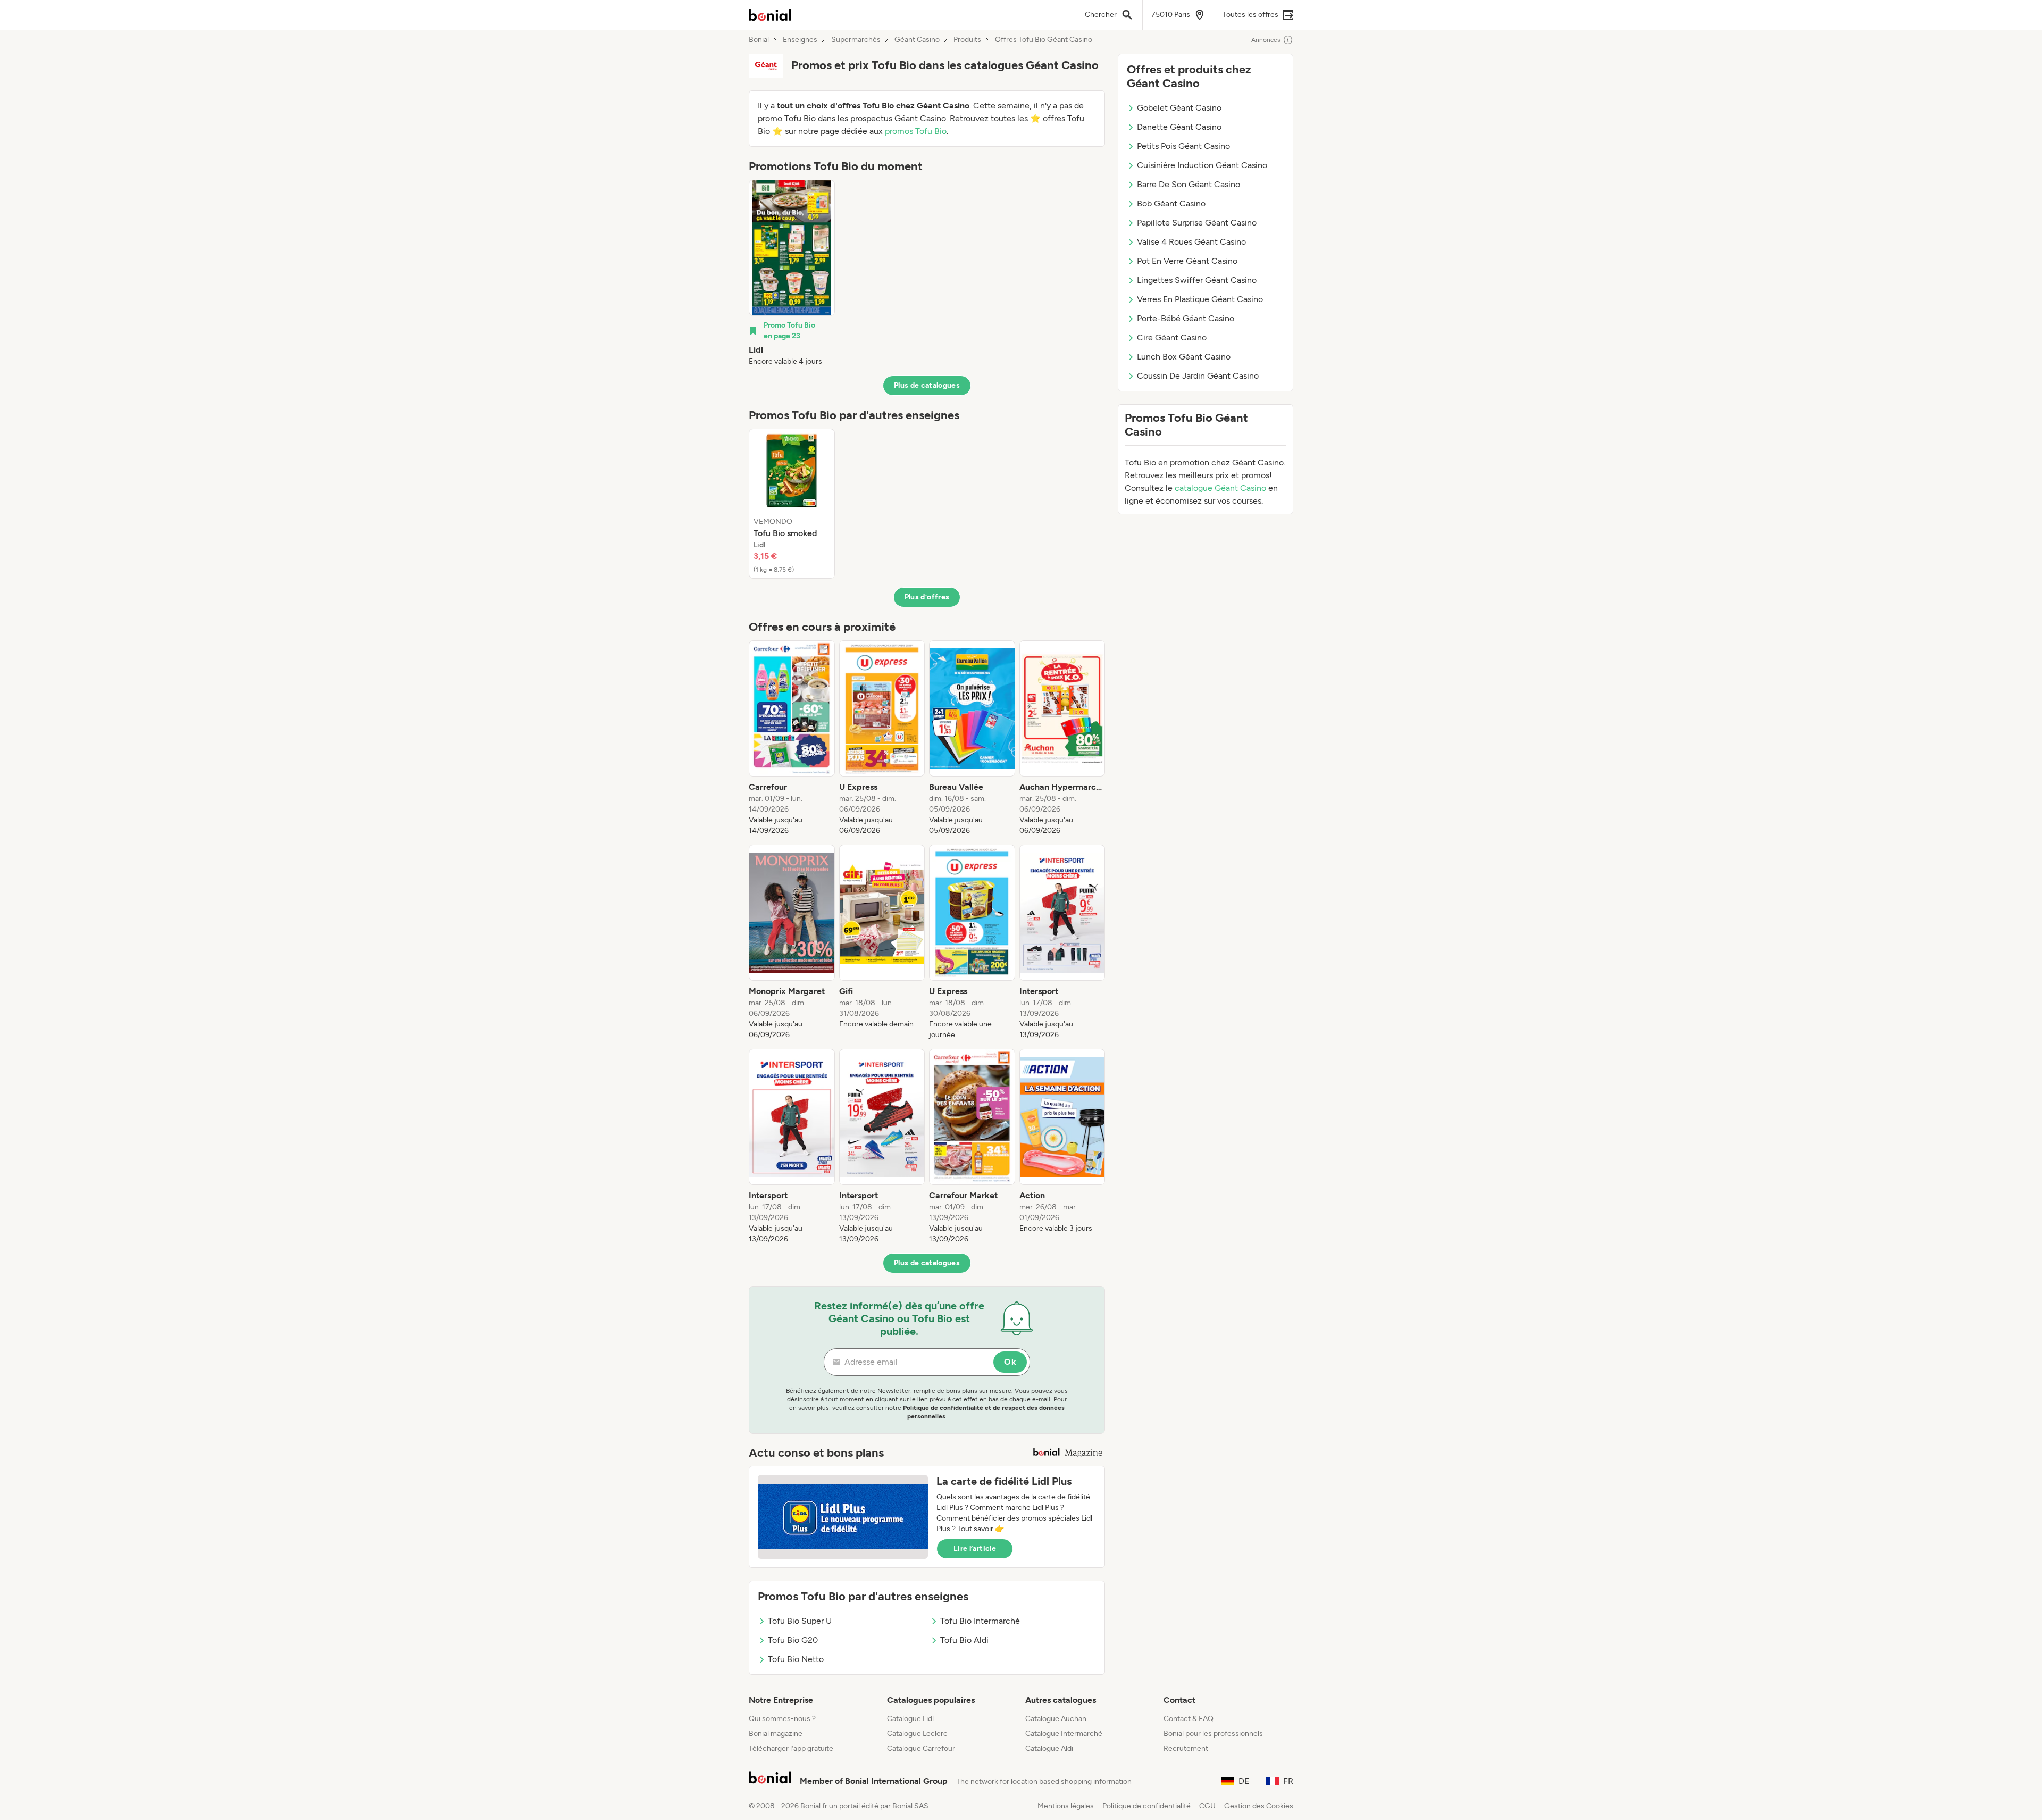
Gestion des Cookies (1259, 1806)
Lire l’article (975, 1548)
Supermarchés (856, 40)
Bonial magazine (776, 1734)
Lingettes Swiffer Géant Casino (1197, 280)
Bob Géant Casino (1171, 203)
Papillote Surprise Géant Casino (1197, 223)
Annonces (1266, 40)
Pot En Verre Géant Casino (1187, 261)
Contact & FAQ (1189, 1719)
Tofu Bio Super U (800, 1621)
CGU (1207, 1806)
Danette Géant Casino (1179, 127)
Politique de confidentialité (1146, 1806)
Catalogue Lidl (910, 1719)
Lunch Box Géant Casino (1184, 357)
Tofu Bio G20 (793, 1640)
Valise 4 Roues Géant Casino (1191, 242)
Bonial (759, 40)
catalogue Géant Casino (1220, 488)
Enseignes (800, 40)
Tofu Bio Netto (796, 1659)
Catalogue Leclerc (917, 1734)
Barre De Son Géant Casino (1189, 184)
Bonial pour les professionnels (1213, 1734)
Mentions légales (1066, 1806)
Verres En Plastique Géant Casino (1200, 299)
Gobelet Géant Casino (1179, 108)
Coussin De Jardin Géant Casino (1198, 376)
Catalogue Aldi (1049, 1748)
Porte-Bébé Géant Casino (1186, 318)
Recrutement (1186, 1748)
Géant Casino (917, 40)
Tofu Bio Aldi (964, 1640)
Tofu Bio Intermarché (980, 1621)
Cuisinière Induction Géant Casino (1202, 165)
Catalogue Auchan (1056, 1719)
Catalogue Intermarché (1064, 1734)
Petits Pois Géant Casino (1183, 146)
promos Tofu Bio (916, 131)
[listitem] (792, 273)
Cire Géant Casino (1172, 337)
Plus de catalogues (927, 385)
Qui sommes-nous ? (782, 1719)
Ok (1010, 1362)
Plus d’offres (927, 597)
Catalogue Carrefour (921, 1748)
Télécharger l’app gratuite (791, 1748)
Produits (967, 40)
